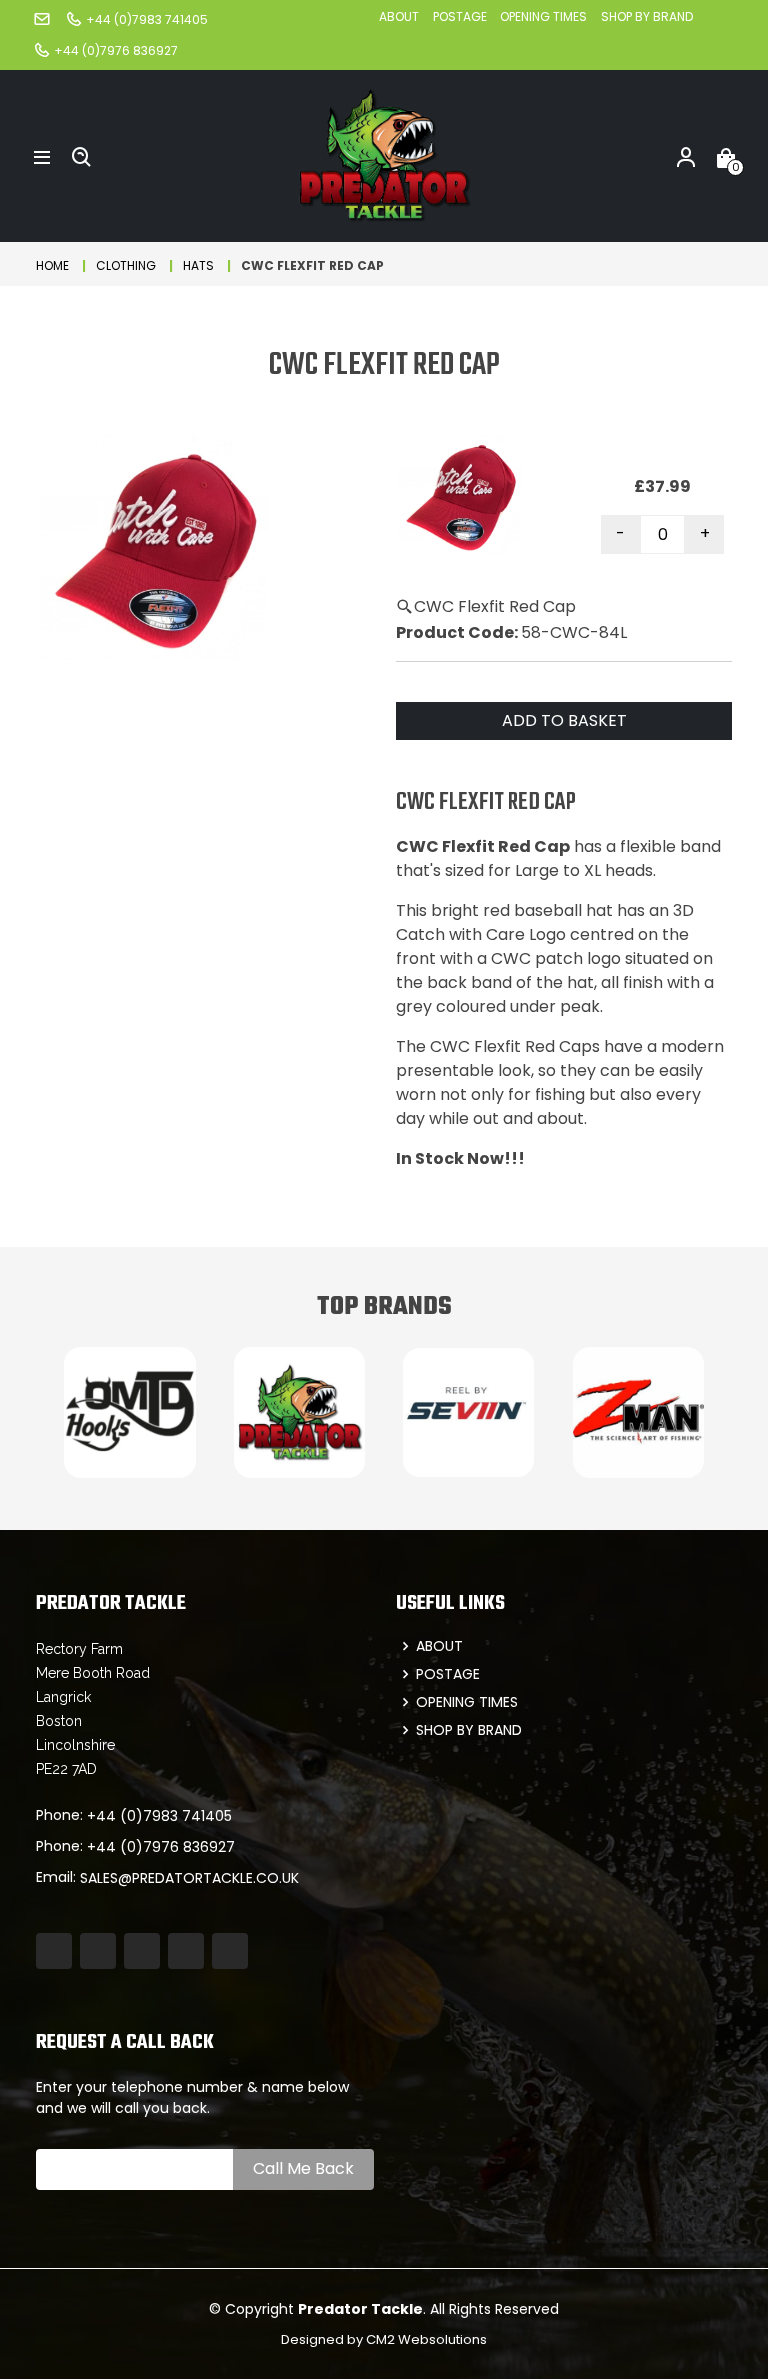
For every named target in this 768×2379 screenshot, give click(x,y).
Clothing (126, 265)
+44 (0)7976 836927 (161, 1847)
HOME (52, 265)
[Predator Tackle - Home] (384, 154)
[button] (42, 156)
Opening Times (543, 16)
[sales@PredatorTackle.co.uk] (42, 18)
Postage (461, 16)
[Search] (82, 156)
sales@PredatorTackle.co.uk (189, 1878)
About (399, 16)
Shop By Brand (647, 16)
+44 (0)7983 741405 (159, 1816)
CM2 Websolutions (426, 2339)
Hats (198, 265)
